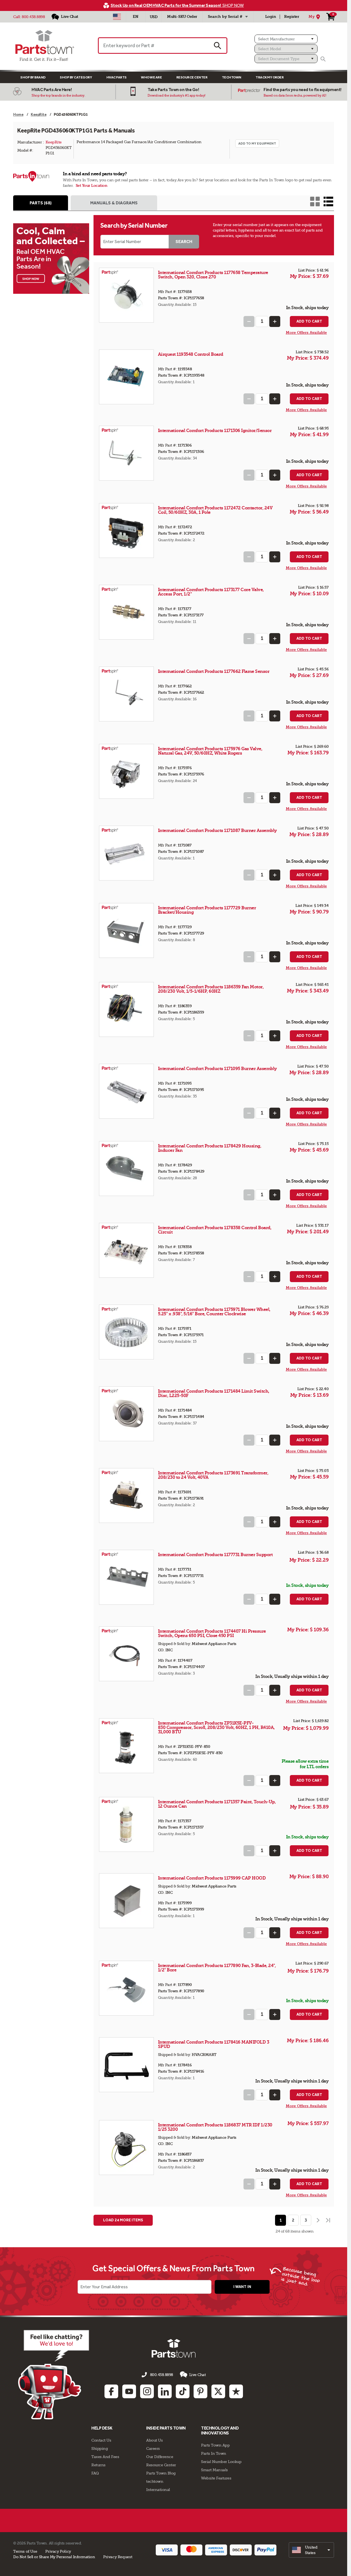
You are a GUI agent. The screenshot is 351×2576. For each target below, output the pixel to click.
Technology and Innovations (220, 2430)
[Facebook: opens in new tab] (111, 2391)
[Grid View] (315, 201)
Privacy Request (118, 2557)
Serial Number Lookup (221, 2462)
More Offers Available (306, 333)
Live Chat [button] (198, 2375)
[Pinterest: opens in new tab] (200, 2391)
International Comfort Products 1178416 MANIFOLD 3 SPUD (214, 2044)
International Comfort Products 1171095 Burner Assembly (217, 1069)
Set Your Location (92, 186)
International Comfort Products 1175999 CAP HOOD (212, 1878)
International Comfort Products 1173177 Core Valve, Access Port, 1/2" (211, 592)
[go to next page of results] (318, 2220)
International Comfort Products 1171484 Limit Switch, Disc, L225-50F (214, 1393)
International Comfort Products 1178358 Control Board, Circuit (215, 1230)
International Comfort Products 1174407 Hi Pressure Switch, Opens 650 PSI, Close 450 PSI (212, 1633)
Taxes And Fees (105, 2457)
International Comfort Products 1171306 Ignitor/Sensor (215, 431)
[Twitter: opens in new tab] (218, 2391)
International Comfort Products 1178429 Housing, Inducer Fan (210, 1148)
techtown (155, 2481)
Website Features (216, 2478)
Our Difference (160, 2457)
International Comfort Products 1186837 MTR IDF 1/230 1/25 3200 (215, 2127)
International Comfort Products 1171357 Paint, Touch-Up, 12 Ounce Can (217, 1804)
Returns (98, 2465)
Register (291, 17)
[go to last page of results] (329, 2220)
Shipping (100, 2448)
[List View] (328, 201)
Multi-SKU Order (182, 17)
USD (154, 17)
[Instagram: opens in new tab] (147, 2391)
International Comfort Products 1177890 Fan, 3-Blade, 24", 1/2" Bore (217, 1968)
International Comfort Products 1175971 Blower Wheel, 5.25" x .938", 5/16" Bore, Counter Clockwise (214, 1312)
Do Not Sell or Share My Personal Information (54, 2557)
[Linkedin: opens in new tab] (165, 2391)
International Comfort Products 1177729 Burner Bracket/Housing (207, 910)
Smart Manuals (214, 2470)
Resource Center (192, 77)
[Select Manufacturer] (286, 39)
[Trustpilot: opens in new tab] (236, 2391)
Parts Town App (215, 2445)
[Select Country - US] (117, 17)
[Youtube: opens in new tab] (129, 2391)
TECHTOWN (232, 77)
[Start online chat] (54, 2375)
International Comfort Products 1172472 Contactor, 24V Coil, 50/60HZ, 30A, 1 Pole (215, 510)
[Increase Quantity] (275, 321)
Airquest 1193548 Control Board (191, 354)
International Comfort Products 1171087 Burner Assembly (217, 830)
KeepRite (54, 142)
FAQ (95, 2473)
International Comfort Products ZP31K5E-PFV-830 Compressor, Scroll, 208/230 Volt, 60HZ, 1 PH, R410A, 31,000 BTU (216, 1727)
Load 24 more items (123, 2220)
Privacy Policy (58, 2551)
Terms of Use (25, 2551)
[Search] (323, 59)
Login (271, 17)
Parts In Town (214, 2453)
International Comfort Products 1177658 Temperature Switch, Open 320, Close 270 (213, 275)
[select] (311, 2550)
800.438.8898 (33, 17)
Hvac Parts (117, 77)
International (158, 2490)
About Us (154, 2440)
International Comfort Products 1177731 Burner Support (215, 1555)
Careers (153, 2448)
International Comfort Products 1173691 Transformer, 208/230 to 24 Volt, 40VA (213, 1475)
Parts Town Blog (161, 2473)
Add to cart (309, 321)
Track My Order (270, 77)
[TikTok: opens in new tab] (183, 2391)
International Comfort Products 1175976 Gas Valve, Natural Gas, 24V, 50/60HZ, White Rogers (210, 751)
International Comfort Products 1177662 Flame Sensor (214, 671)
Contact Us (101, 2440)
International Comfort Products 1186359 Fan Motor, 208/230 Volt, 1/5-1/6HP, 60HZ (211, 989)
